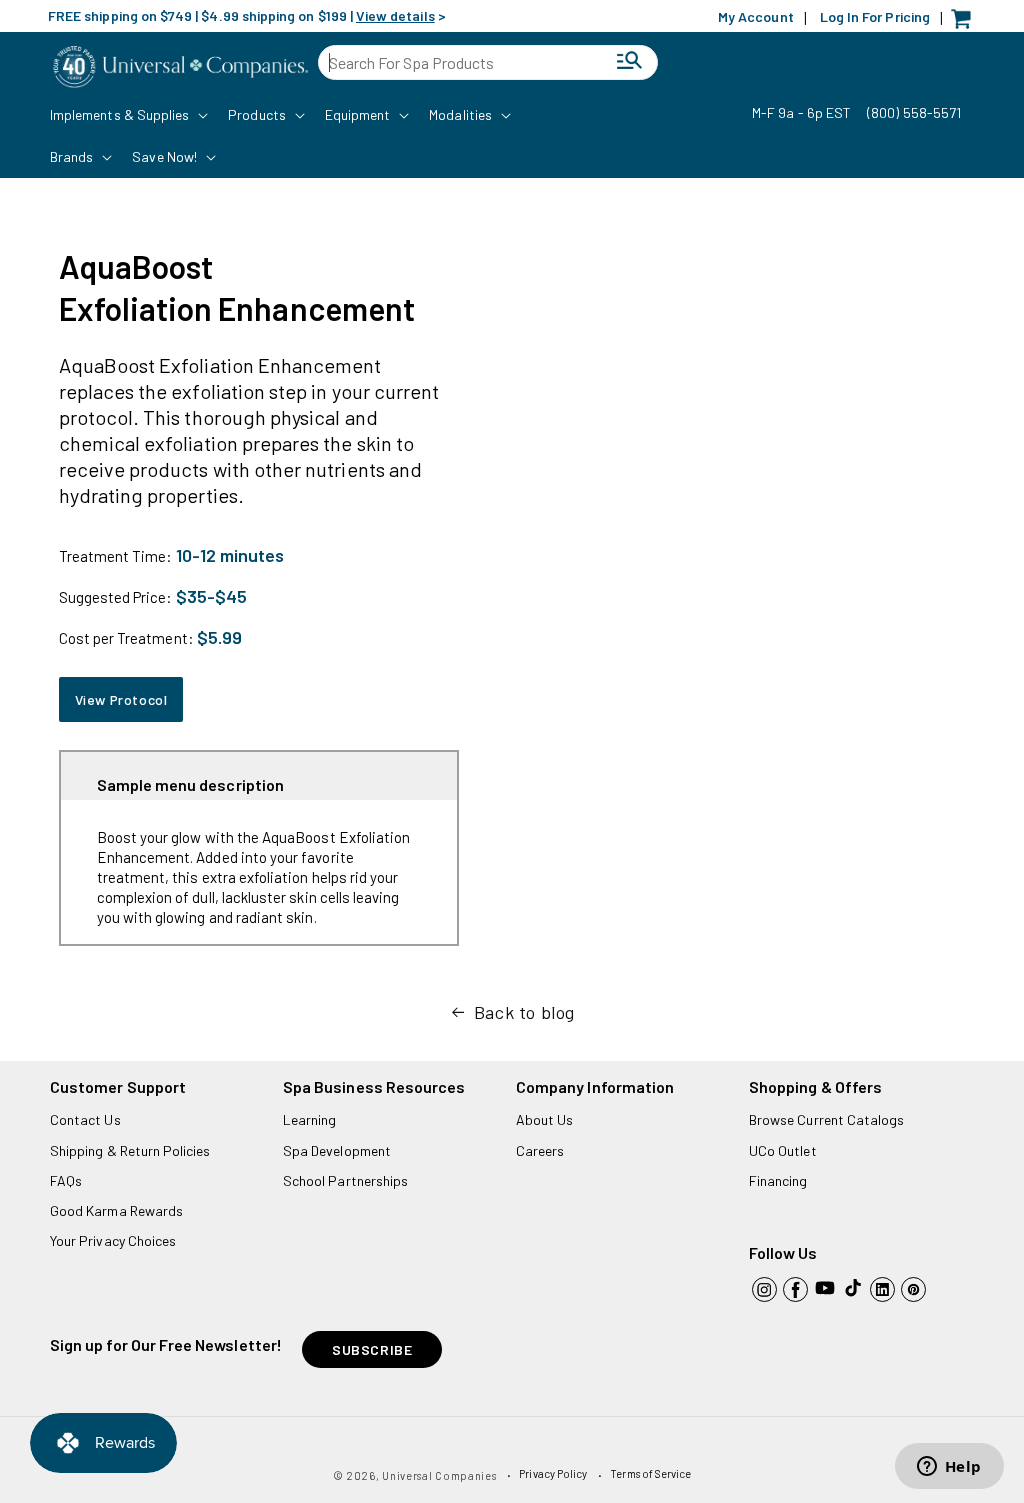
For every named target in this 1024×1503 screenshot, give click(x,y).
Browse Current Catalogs (826, 1119)
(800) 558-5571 (914, 112)
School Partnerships (345, 1180)
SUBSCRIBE (372, 1349)
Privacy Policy (553, 1473)
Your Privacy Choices (113, 1240)
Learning (309, 1119)
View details (395, 15)
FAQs (66, 1180)
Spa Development (337, 1150)
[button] (127, 115)
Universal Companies (439, 1475)
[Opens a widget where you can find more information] (949, 1468)
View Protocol (121, 699)
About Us (544, 1119)
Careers (540, 1150)
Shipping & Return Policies (130, 1150)
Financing (778, 1180)
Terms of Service (650, 1473)
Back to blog (524, 1012)
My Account (756, 16)
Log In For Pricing (875, 16)
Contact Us (85, 1119)
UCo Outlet (783, 1150)
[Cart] (966, 23)
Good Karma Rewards (116, 1210)
